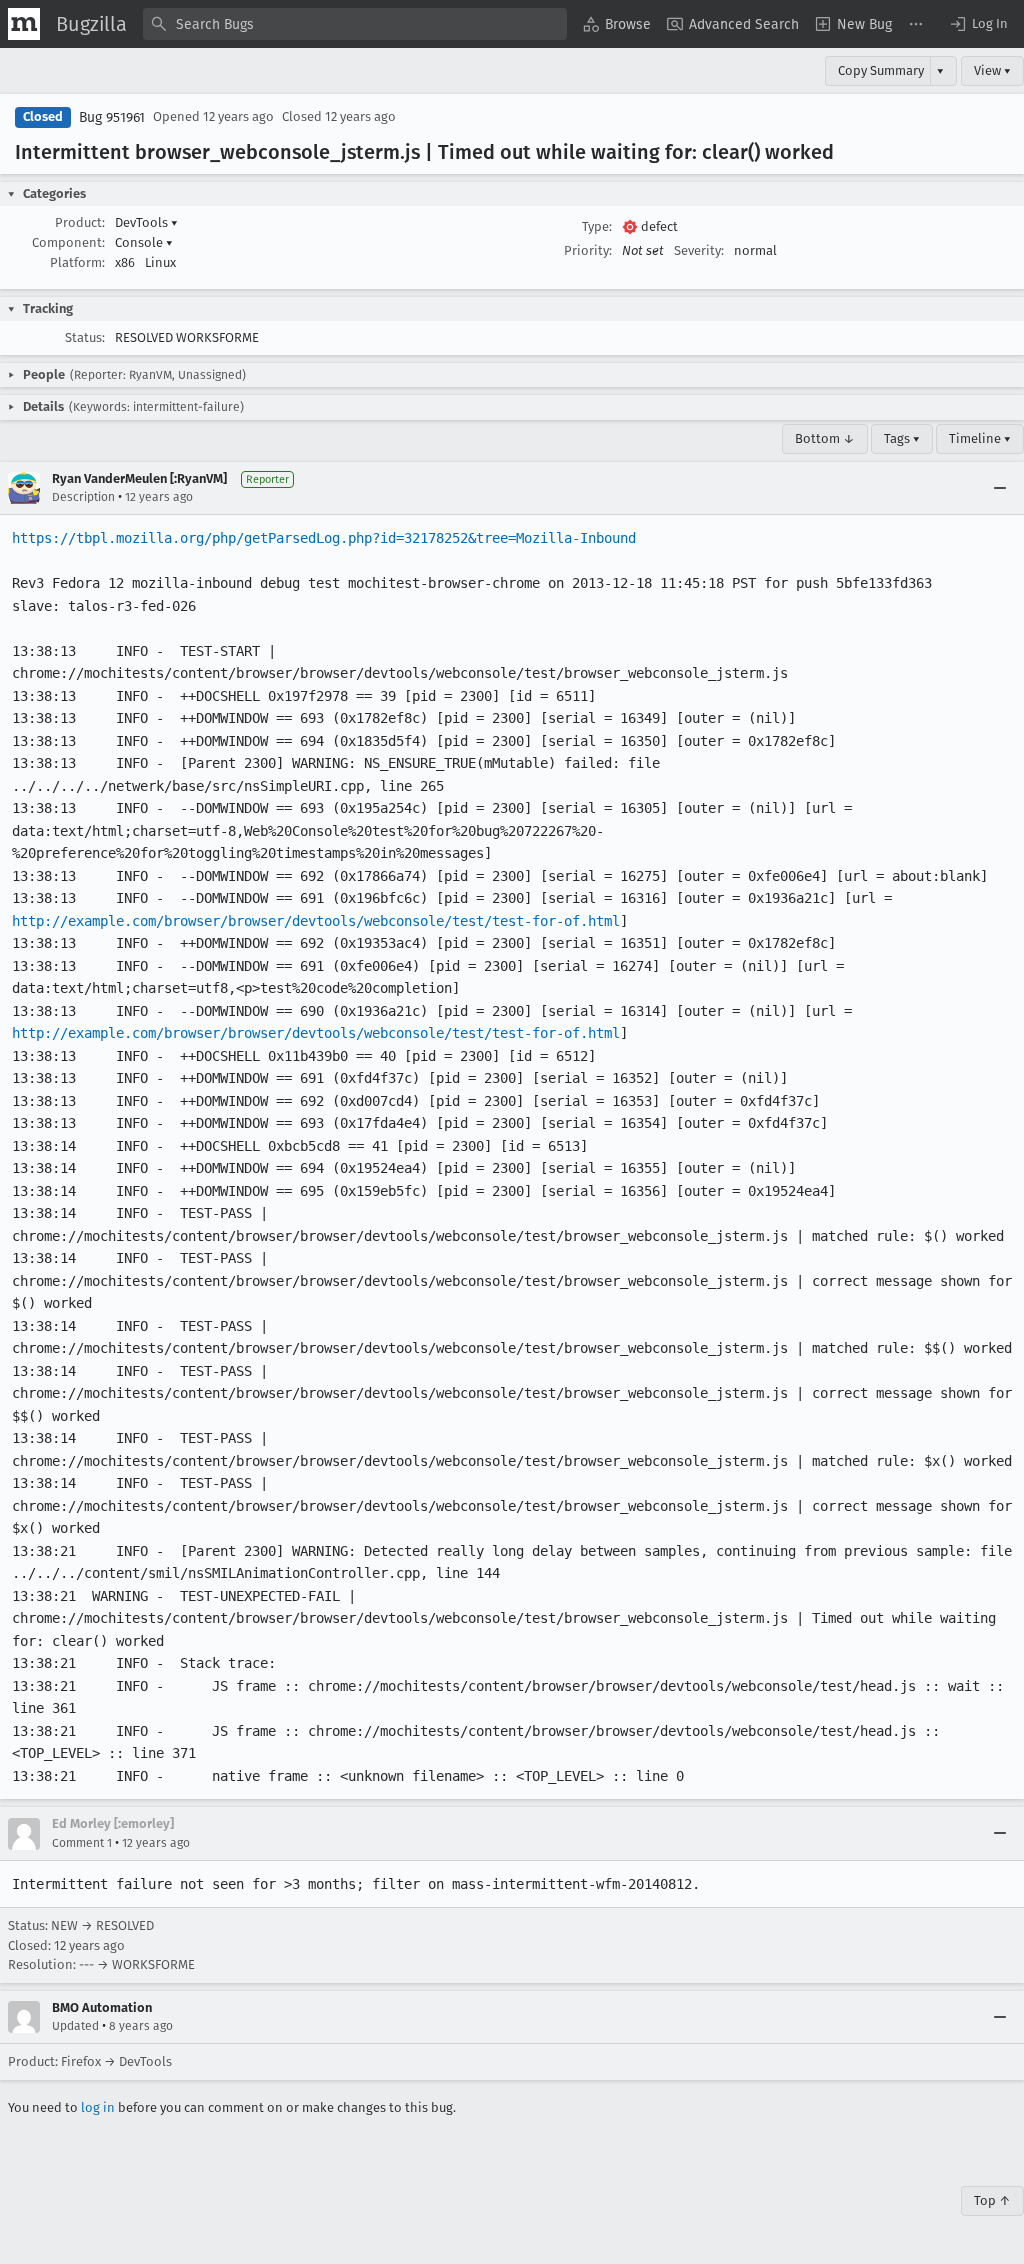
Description (83, 497)
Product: (80, 222)
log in (98, 2107)
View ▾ (992, 70)
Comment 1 (82, 1843)
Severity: (699, 250)
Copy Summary (881, 70)
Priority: (588, 250)
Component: (68, 242)
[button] (978, 24)
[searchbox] (355, 24)
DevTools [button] (146, 222)
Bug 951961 (112, 117)
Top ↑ (992, 2200)
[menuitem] (617, 24)
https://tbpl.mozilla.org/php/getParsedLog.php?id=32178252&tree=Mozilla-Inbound (324, 538)
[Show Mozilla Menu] (24, 24)
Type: (597, 226)
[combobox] (355, 24)
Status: (85, 337)
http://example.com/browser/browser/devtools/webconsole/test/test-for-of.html (316, 921)
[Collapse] (1000, 488)
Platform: (77, 262)
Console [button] (144, 242)
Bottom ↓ (825, 438)
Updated (75, 2026)
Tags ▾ (902, 438)
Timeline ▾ (980, 438)
